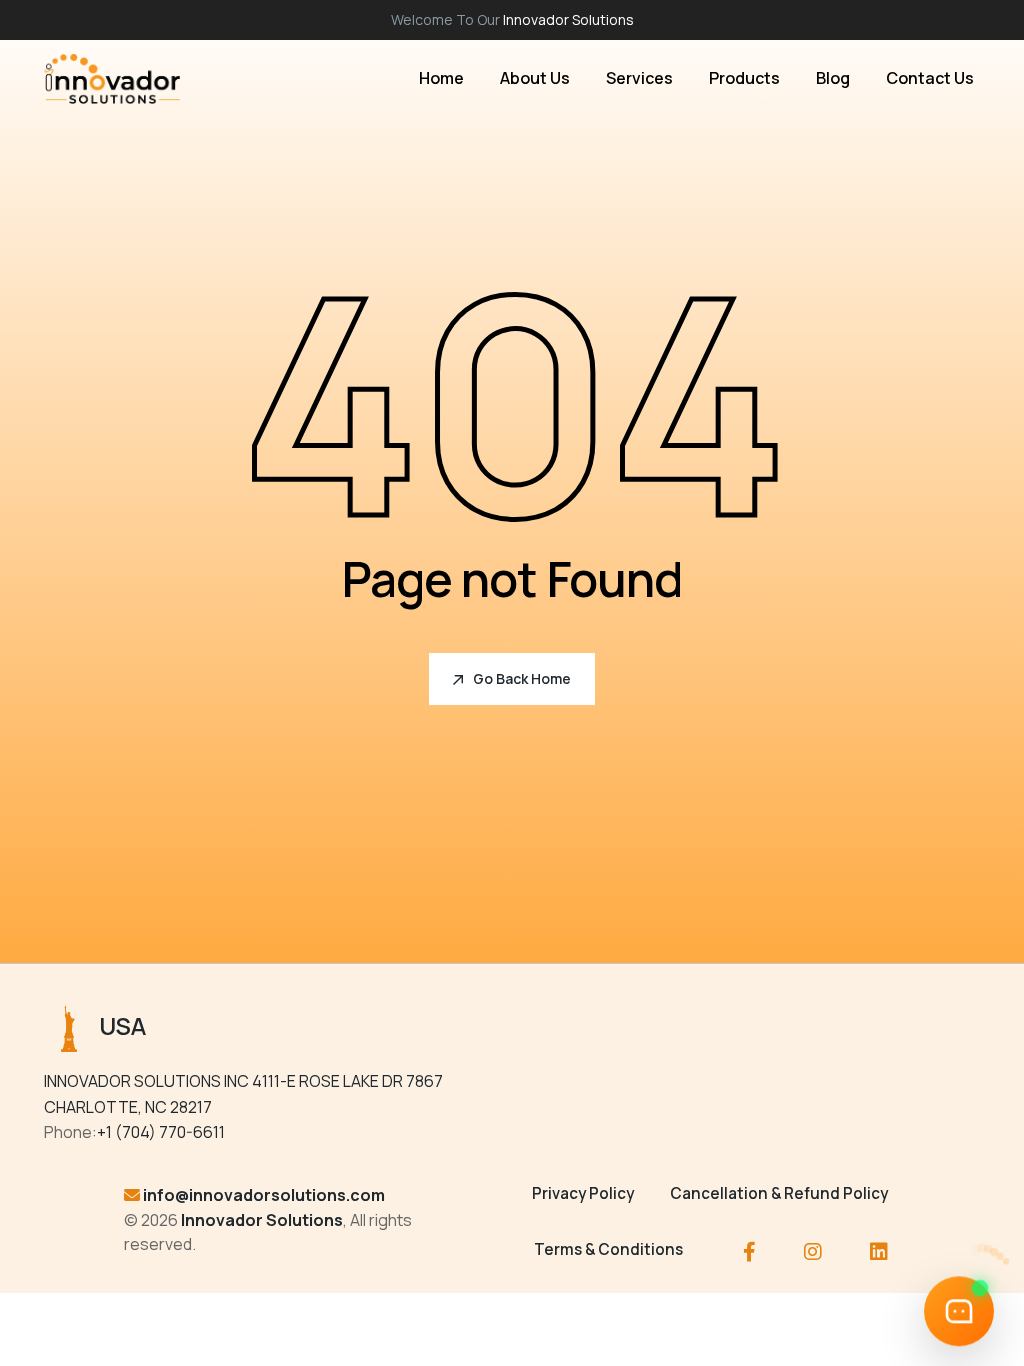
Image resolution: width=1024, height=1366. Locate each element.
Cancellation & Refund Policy (779, 1193)
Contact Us (930, 78)
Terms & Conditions (608, 1249)
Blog (833, 78)
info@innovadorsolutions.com (264, 1195)
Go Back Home (522, 678)
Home (441, 78)
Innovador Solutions (568, 19)
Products (744, 78)
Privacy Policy (583, 1193)
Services (639, 78)
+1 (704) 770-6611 (161, 1132)
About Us (535, 78)
